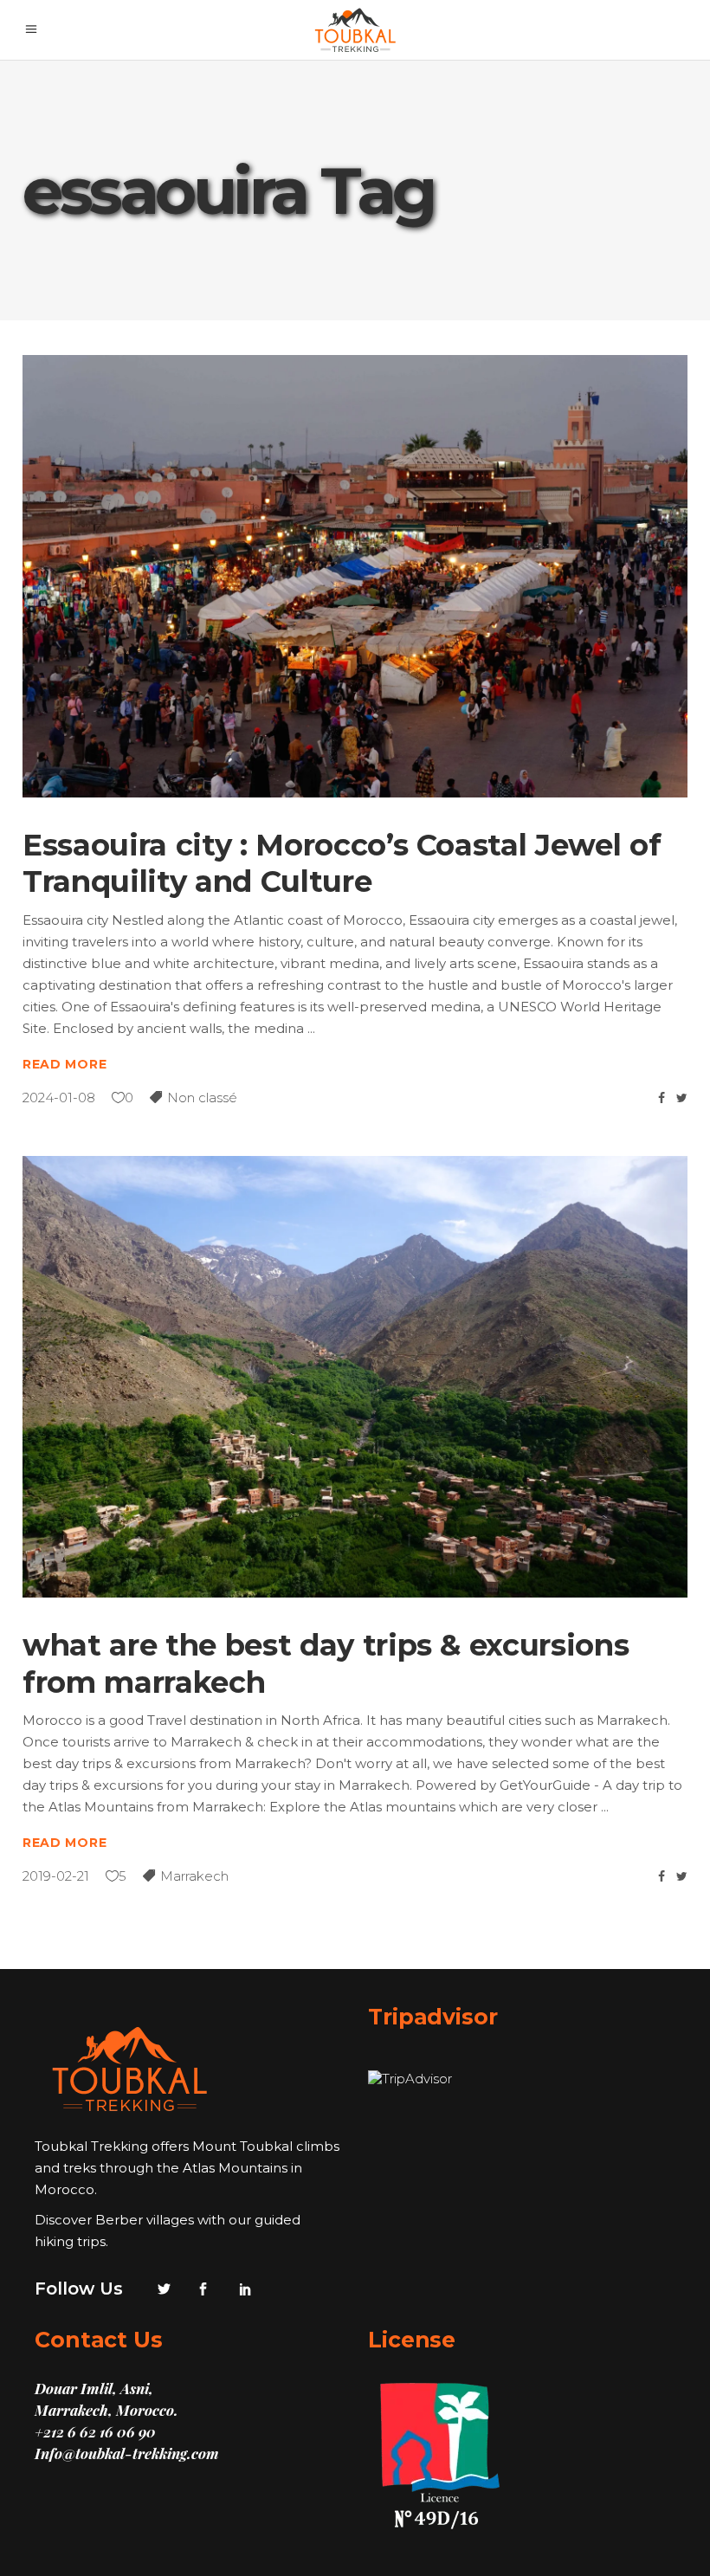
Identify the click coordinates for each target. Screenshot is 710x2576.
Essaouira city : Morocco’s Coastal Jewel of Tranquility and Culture (342, 864)
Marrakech (194, 1876)
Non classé (202, 1098)
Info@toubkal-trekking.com (127, 2453)
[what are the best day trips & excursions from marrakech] (355, 1377)
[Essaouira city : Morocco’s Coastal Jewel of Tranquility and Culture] (355, 576)
